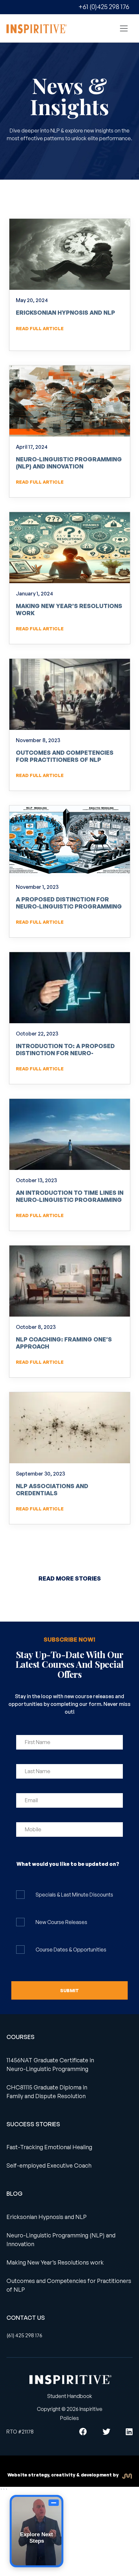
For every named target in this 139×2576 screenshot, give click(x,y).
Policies (69, 2418)
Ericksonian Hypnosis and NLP (65, 312)
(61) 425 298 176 (24, 2335)
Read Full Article (40, 328)
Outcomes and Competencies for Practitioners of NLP (65, 756)
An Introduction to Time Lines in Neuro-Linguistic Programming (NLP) (70, 1199)
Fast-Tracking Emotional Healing (49, 2147)
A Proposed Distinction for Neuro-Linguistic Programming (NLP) (69, 906)
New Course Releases (61, 1922)
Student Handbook (70, 2396)
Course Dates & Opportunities (71, 1950)
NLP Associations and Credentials (52, 1489)
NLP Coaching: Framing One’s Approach (64, 1343)
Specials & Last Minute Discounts (74, 1895)
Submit (69, 1990)
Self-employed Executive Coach (49, 2165)
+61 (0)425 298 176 (104, 7)
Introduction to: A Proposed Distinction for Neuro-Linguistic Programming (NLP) (66, 1053)
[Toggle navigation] (124, 28)
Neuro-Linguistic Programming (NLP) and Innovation (69, 463)
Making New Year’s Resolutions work (69, 609)
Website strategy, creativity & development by (64, 2475)
